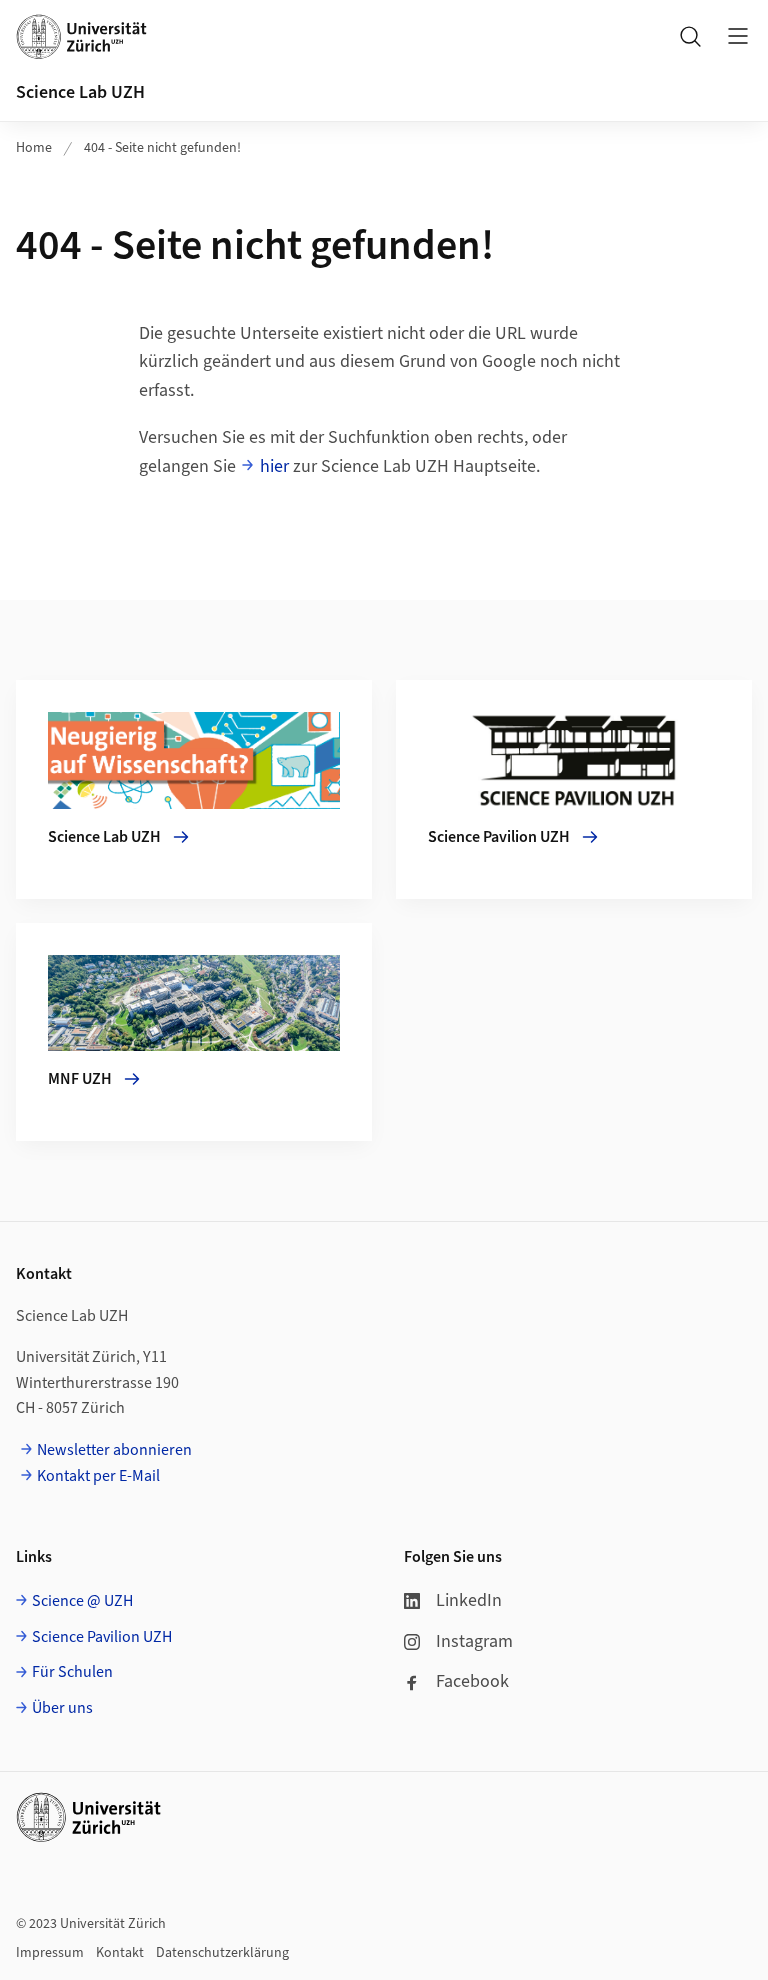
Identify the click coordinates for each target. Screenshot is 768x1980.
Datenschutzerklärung (222, 1953)
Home (34, 148)
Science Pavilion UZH (102, 1637)
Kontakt (120, 1953)
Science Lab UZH (80, 92)
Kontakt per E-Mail (98, 1476)
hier (274, 466)
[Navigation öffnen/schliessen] (738, 36)
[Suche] (690, 36)
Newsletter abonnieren (114, 1450)
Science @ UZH (82, 1601)
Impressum (50, 1953)
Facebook (472, 1681)
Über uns (62, 1708)
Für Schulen (72, 1672)
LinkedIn (469, 1600)
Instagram (474, 1641)
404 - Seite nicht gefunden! (162, 148)
